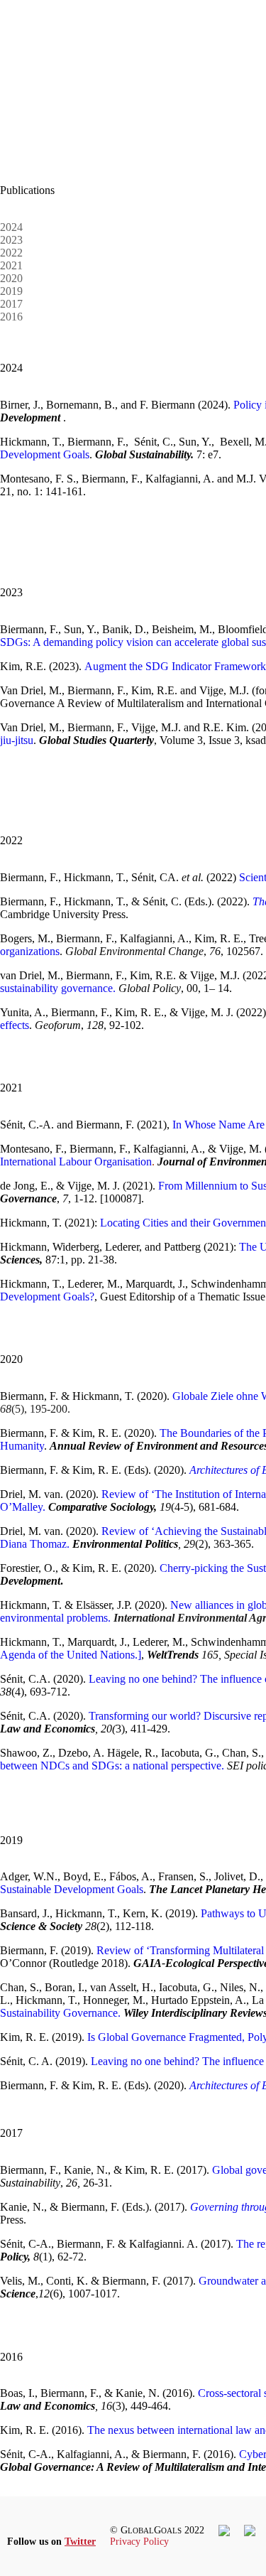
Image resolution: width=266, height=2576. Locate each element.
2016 (11, 317)
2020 (11, 278)
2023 (11, 240)
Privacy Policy (139, 2542)
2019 (11, 291)
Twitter (80, 2542)
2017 (11, 304)
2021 (11, 265)
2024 (11, 227)
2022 (11, 253)
